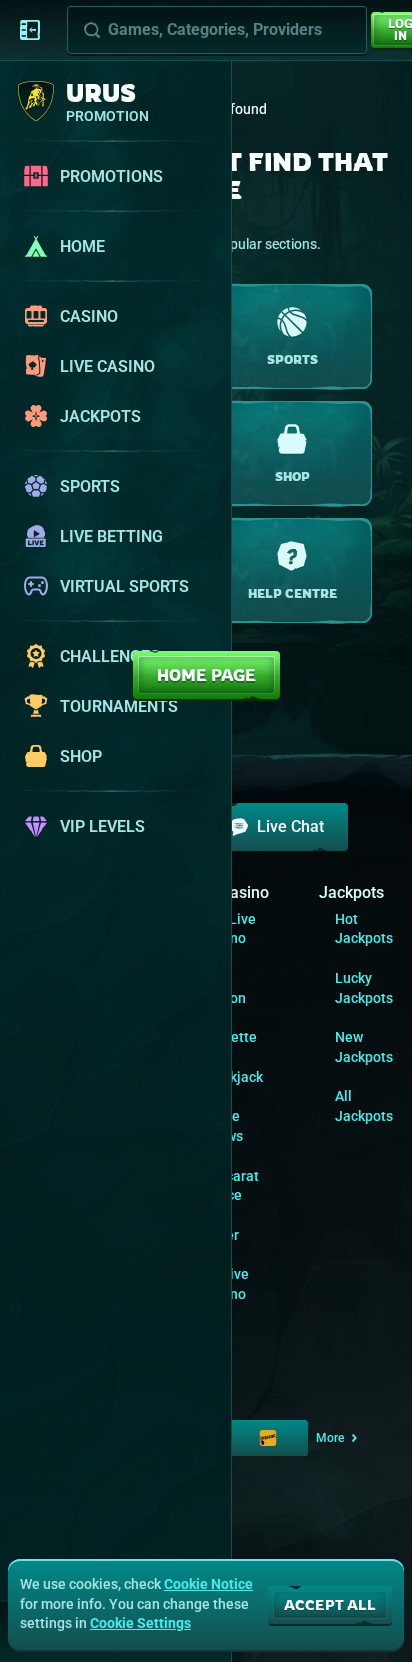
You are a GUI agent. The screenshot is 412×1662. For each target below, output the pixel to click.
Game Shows (222, 1126)
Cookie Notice (208, 1584)
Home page (206, 675)
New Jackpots (364, 1047)
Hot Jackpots (364, 929)
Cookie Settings (140, 1623)
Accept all (330, 1604)
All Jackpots (364, 1106)
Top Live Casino (229, 929)
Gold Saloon (224, 988)
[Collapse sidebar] (30, 30)
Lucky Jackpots (364, 988)
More (330, 1438)
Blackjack (232, 1077)
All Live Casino (225, 1284)
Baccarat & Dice (230, 1186)
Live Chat (290, 826)
